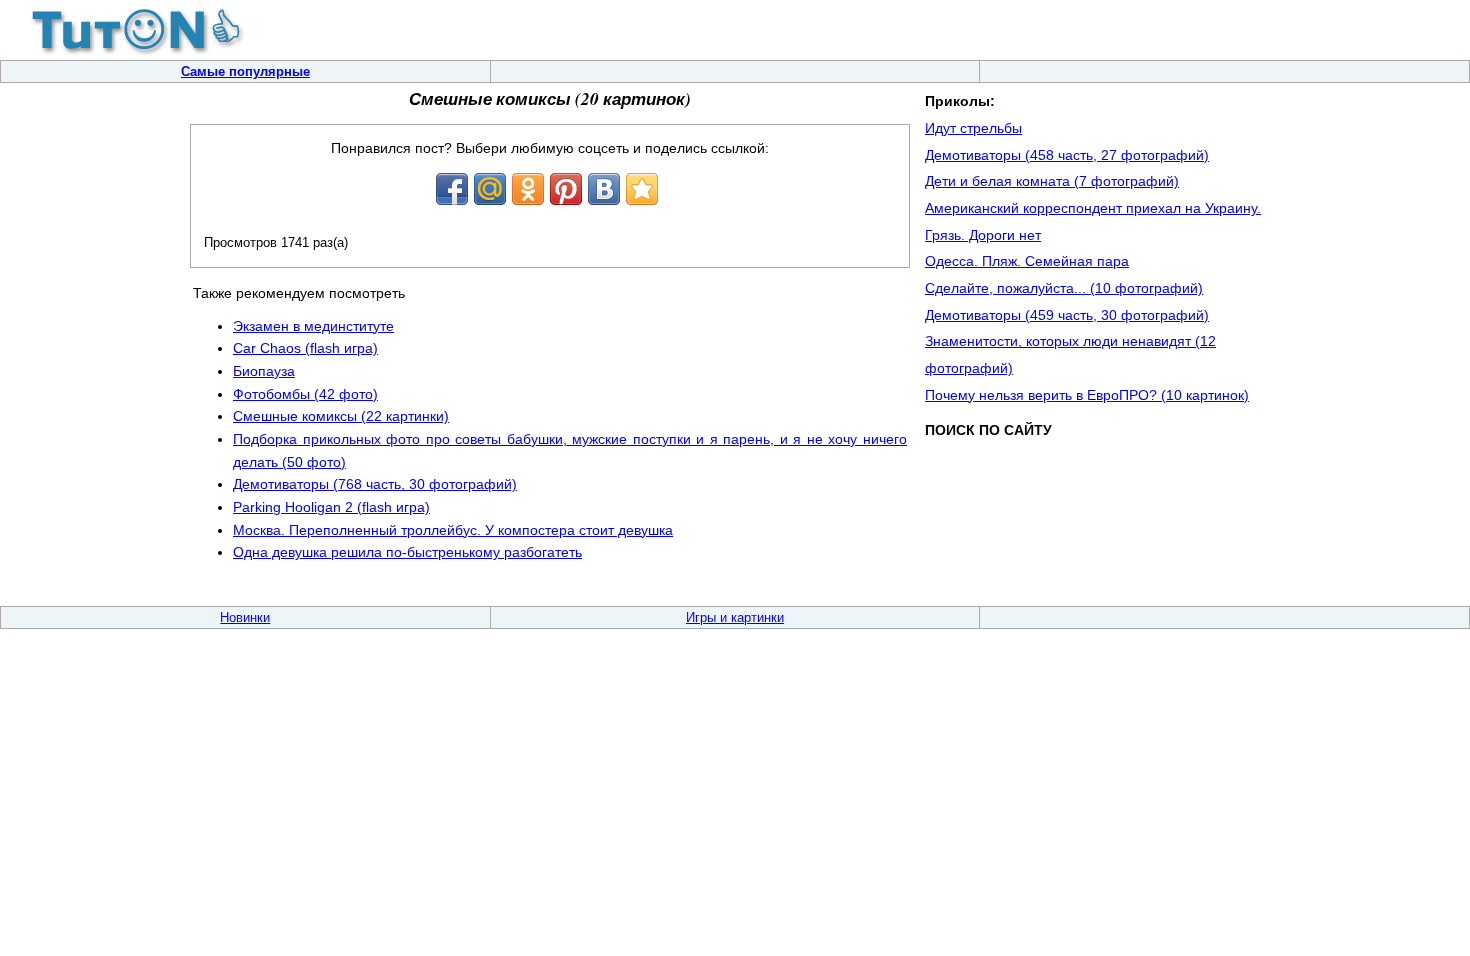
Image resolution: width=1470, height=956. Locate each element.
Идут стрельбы (973, 128)
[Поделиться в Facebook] (452, 189)
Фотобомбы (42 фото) (305, 394)
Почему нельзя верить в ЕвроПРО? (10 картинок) (1087, 395)
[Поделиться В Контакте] (604, 189)
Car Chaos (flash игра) (305, 348)
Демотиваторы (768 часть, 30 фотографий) (375, 484)
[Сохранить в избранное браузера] (642, 189)
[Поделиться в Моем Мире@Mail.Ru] (490, 189)
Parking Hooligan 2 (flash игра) (331, 507)
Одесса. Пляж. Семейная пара (1027, 261)
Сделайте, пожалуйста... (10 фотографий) (1064, 288)
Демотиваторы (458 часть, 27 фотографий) (1067, 155)
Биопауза (264, 371)
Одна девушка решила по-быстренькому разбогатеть (407, 552)
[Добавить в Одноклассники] (528, 189)
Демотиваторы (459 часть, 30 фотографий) (1067, 315)
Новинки (245, 617)
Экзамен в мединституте (313, 326)
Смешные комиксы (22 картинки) (341, 416)
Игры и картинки (735, 617)
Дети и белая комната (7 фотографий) (1052, 181)
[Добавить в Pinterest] (566, 189)
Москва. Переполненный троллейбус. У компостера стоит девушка (453, 530)
